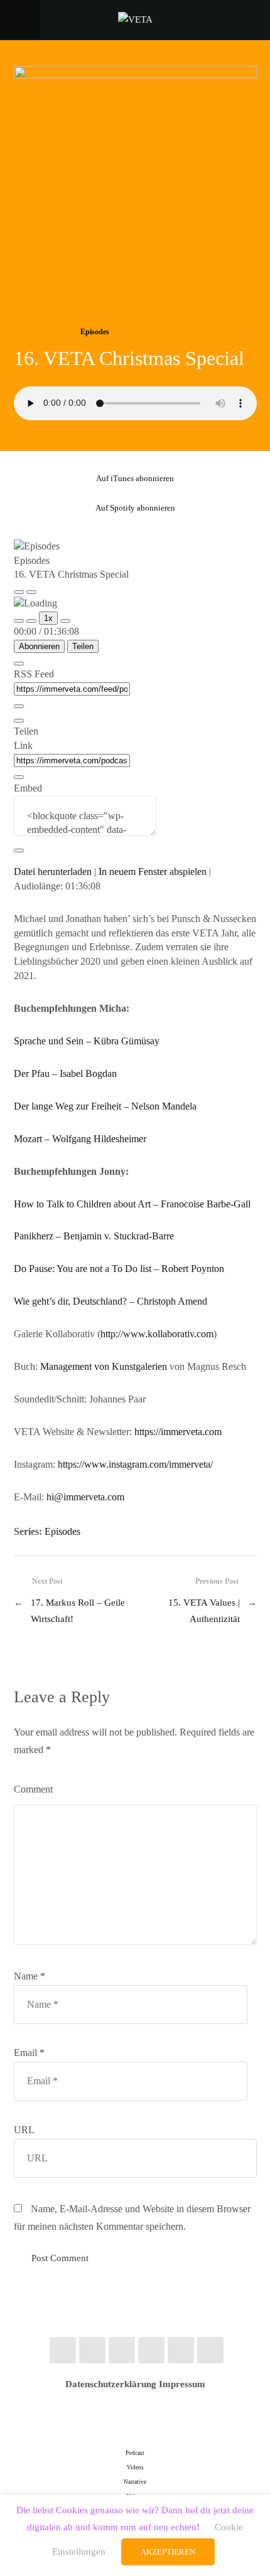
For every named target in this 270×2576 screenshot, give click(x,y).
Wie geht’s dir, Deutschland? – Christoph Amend (111, 1301)
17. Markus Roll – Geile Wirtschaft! (78, 1610)
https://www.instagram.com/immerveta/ (135, 1464)
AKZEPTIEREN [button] (168, 2552)
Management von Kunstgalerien (104, 1366)
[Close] (19, 664)
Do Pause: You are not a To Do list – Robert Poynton (119, 1269)
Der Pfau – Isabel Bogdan (65, 1073)
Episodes (95, 332)
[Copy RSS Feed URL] (19, 706)
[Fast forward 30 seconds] (65, 621)
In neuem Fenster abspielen (153, 872)
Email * (29, 2053)
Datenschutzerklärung (111, 2384)
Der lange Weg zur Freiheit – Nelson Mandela (105, 1106)
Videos (135, 2467)
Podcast (135, 2453)
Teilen (83, 646)
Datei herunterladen (53, 872)
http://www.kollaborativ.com (157, 1334)
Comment (33, 1789)
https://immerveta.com (178, 1432)
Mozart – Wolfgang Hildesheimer (80, 1139)
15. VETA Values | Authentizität (204, 1610)
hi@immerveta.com (85, 1497)
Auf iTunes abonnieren (135, 478)
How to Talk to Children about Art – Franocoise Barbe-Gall (132, 1204)
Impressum (182, 2384)
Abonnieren (39, 646)
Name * (30, 1976)
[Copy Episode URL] (19, 777)
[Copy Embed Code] (19, 851)
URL (24, 2130)
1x (48, 618)
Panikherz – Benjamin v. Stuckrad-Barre (94, 1236)
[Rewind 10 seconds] (31, 621)
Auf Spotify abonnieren (135, 508)
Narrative (135, 2482)
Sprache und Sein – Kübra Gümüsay (87, 1041)
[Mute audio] (19, 621)
